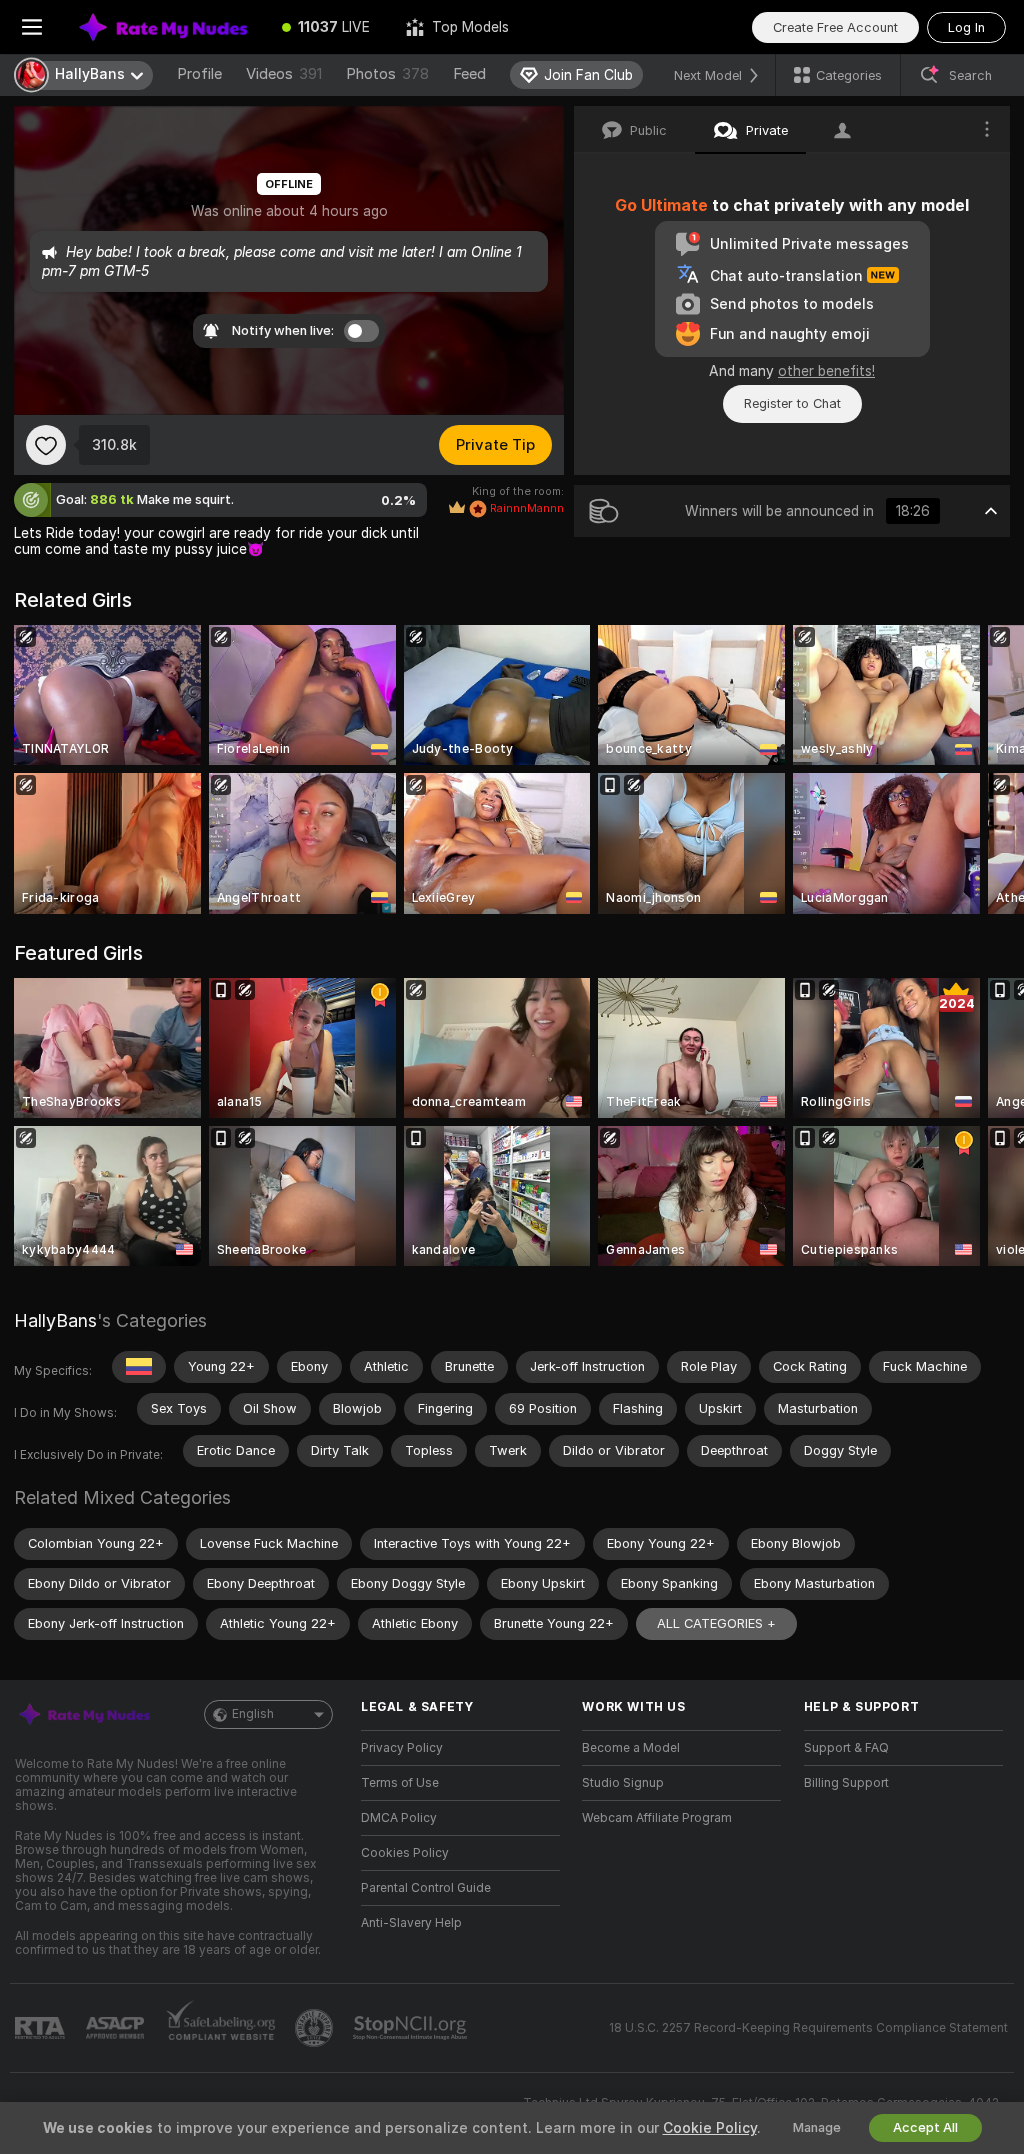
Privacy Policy (402, 1748)
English (253, 1714)
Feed (469, 74)
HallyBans (55, 1320)
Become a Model (631, 1748)
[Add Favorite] (46, 445)
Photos (387, 74)
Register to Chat (792, 403)
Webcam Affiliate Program (657, 1818)
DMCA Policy (399, 1818)
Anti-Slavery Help (411, 1923)
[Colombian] (139, 1367)
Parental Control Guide (426, 1888)
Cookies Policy (405, 1853)
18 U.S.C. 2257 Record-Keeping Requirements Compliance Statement (808, 2028)
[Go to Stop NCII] (412, 2028)
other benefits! (826, 371)
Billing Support (846, 1783)
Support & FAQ (846, 1748)
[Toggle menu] (32, 27)
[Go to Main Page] (164, 27)
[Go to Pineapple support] (316, 2028)
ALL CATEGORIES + (716, 1623)
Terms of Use (400, 1783)
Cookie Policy (710, 2128)
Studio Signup (623, 1783)
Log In (966, 27)
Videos (284, 74)
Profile (199, 74)
